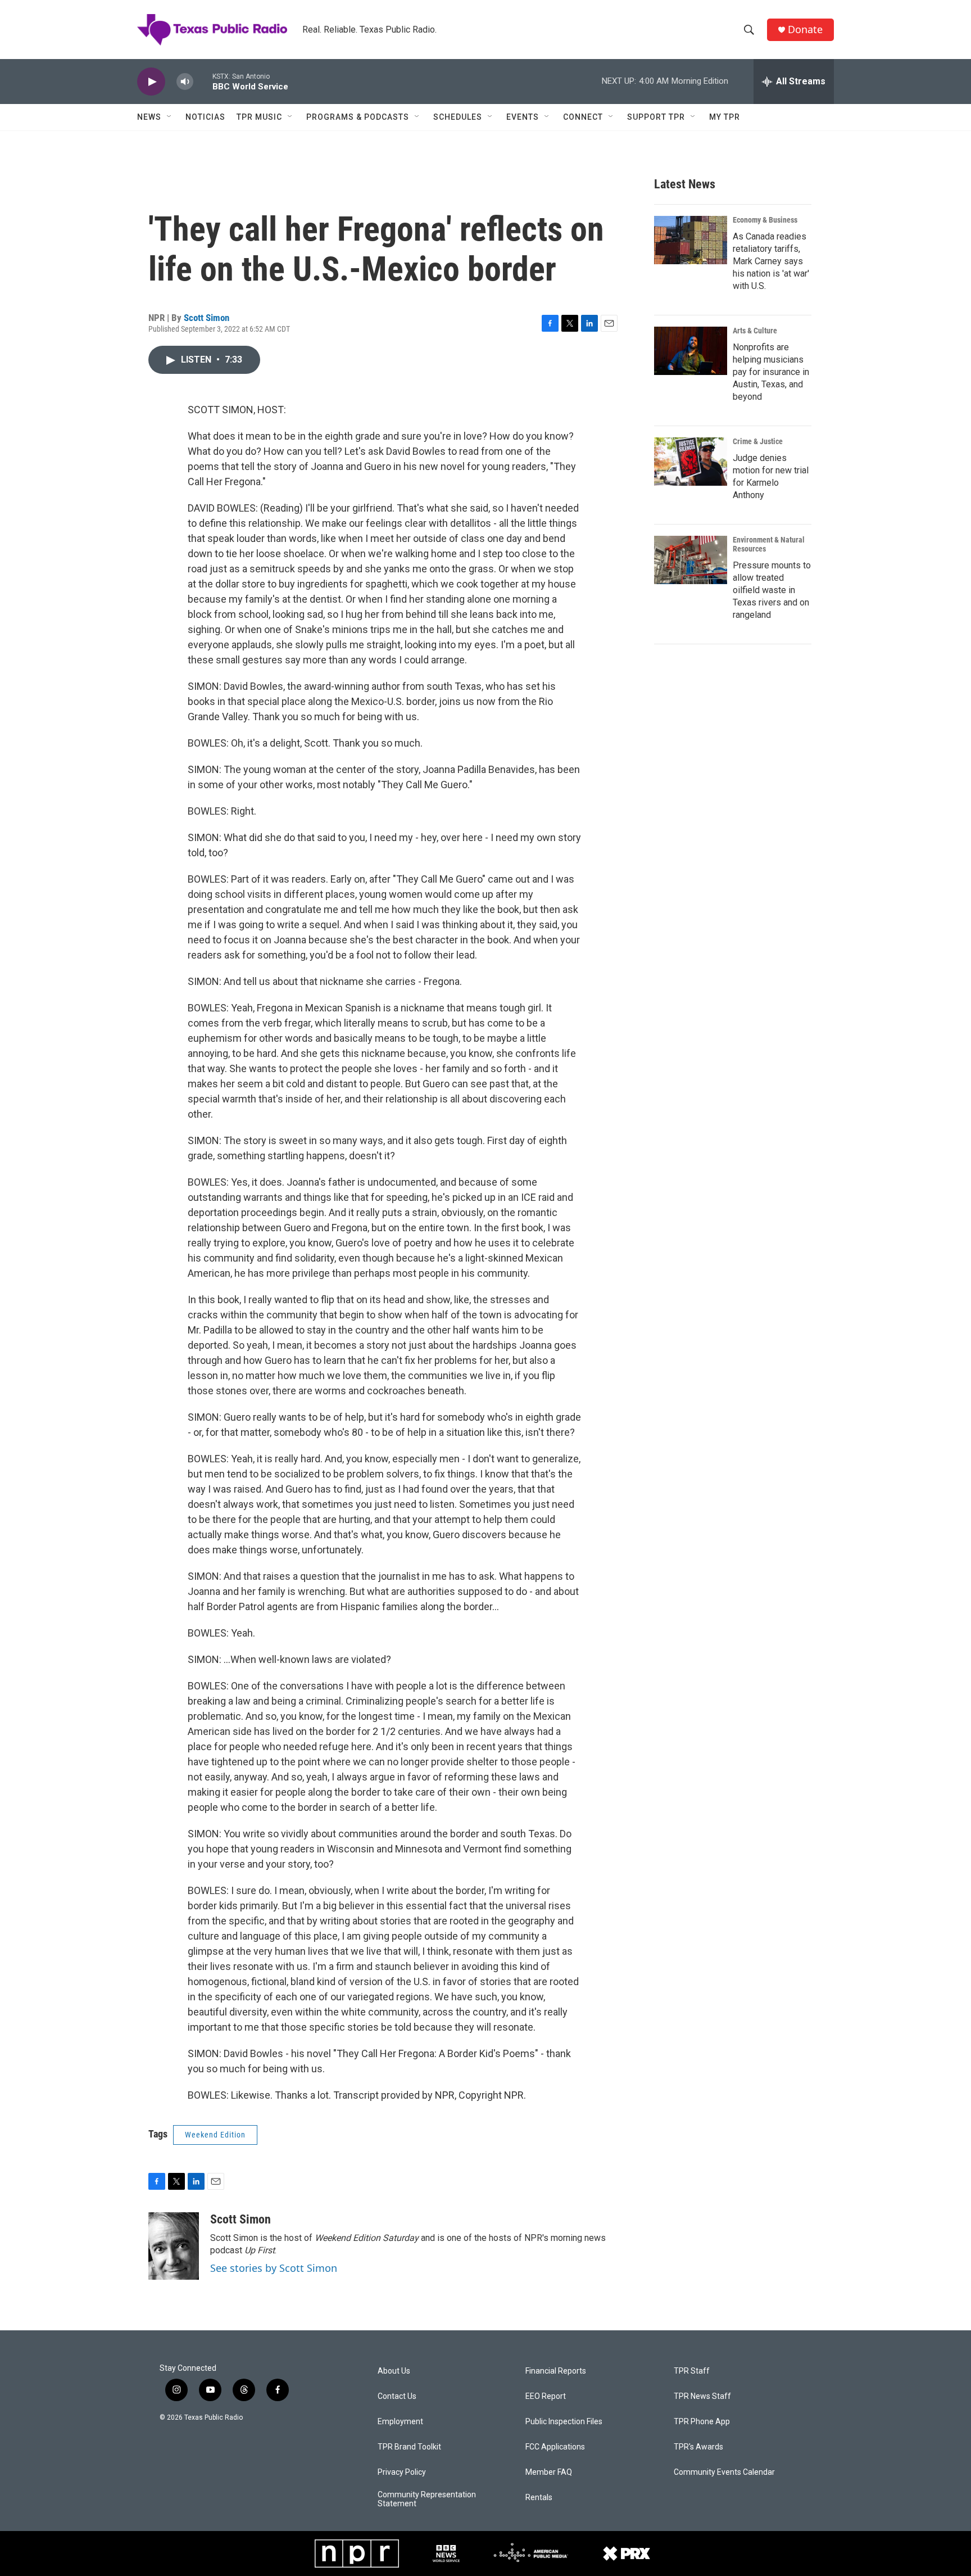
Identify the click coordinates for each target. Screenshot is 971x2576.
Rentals (539, 2498)
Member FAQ (549, 2472)
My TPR (725, 117)
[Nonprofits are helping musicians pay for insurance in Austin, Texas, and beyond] (691, 351)
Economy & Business (765, 220)
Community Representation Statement (427, 2499)
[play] (151, 82)
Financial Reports (556, 2371)
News (149, 117)
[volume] (185, 82)
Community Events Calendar (724, 2472)
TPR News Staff (702, 2396)
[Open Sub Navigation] (170, 117)
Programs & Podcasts (358, 117)
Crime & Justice (758, 441)
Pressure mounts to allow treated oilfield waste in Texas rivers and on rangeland (772, 590)
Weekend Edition (215, 2135)
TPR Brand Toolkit (409, 2447)
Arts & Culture (755, 331)
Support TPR (656, 117)
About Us (394, 2371)
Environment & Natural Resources (769, 544)
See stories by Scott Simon (274, 2268)
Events (523, 117)
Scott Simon (207, 318)
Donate (805, 30)
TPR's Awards (698, 2447)
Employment (400, 2422)
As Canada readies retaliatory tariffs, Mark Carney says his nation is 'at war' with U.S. (771, 261)
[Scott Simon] (174, 2246)
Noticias (205, 117)
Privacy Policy (402, 2472)
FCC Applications (555, 2447)
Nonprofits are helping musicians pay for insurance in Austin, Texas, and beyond (771, 372)
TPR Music (259, 117)
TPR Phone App (702, 2422)
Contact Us (397, 2396)
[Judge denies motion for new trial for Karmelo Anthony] (691, 462)
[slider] (203, 81)
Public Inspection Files (564, 2422)
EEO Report (546, 2396)
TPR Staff (692, 2371)
